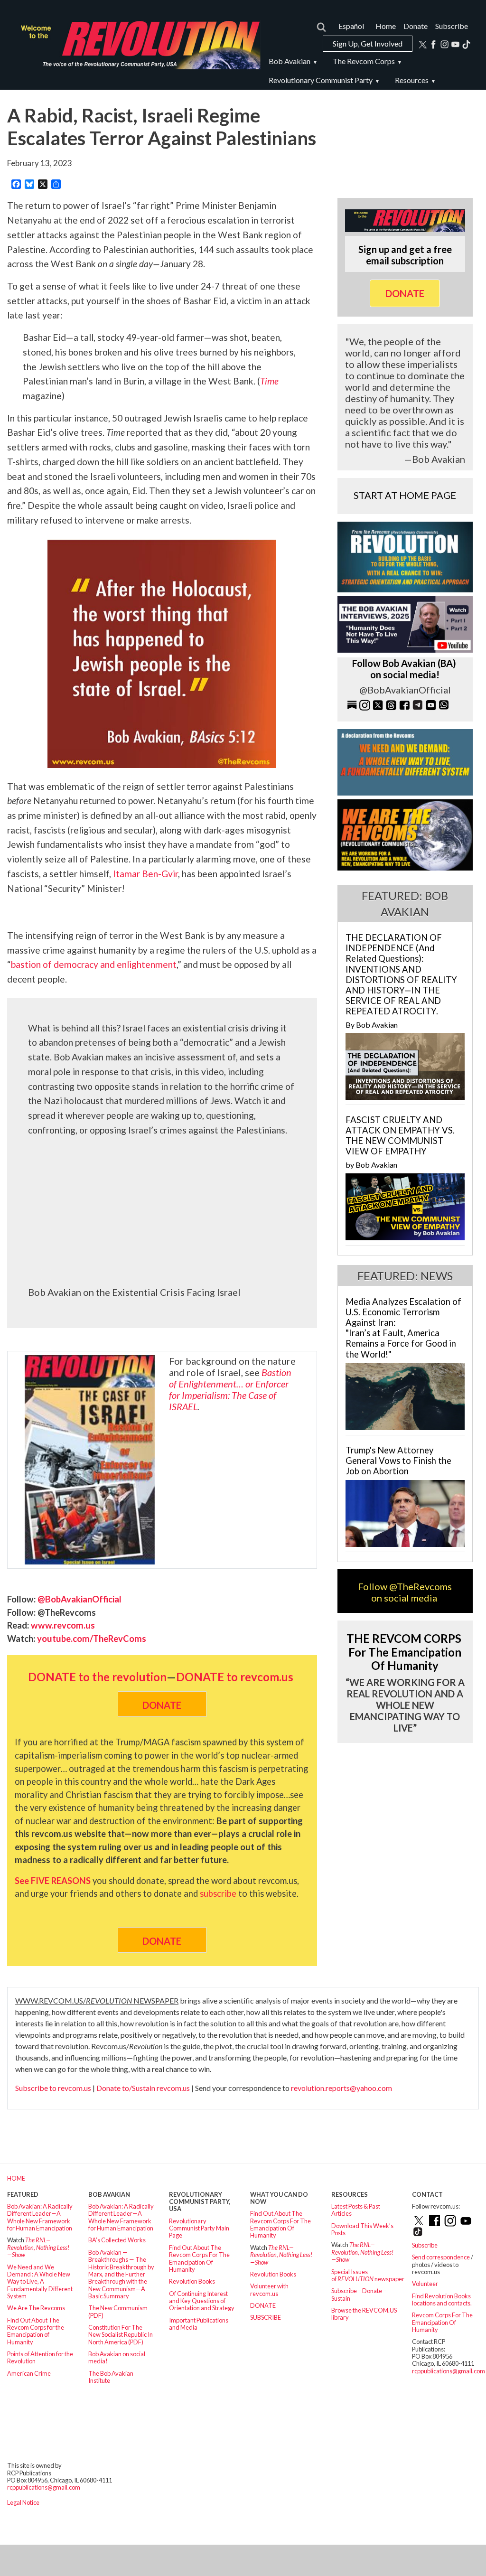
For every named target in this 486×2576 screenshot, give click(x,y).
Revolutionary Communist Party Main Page (199, 2228)
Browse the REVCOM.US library (364, 2314)
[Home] (137, 45)
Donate (416, 26)
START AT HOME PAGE (405, 495)
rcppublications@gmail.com (449, 2371)
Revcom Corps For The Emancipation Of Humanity (442, 2322)
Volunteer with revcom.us (269, 2290)
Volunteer (425, 2284)
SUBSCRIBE (266, 2317)
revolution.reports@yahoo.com (341, 2088)
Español (351, 26)
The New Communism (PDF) (118, 2311)
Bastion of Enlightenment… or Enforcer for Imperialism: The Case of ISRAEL (230, 1389)
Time (269, 381)
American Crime (29, 2373)
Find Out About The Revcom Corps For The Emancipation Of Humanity (199, 2258)
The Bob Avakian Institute (111, 2377)
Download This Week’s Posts (362, 2229)
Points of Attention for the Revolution (40, 2357)
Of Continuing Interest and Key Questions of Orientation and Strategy (202, 2301)
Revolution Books (192, 2281)
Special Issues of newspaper (368, 2275)
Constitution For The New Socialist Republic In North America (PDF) (121, 2335)
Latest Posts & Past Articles (356, 2210)
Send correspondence (441, 2257)
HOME (16, 2178)
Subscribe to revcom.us (53, 2088)
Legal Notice (23, 2502)
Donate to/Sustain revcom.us (143, 2088)
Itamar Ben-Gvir (145, 874)
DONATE (263, 2305)
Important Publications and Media (199, 2324)
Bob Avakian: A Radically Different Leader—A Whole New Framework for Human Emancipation (40, 2217)
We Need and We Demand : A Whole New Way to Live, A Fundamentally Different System (40, 2281)
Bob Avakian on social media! (117, 2357)
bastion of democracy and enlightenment (94, 964)
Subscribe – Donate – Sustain (359, 2294)
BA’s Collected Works (117, 2240)
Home (386, 26)
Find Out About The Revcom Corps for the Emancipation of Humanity (36, 2331)
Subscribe (452, 26)
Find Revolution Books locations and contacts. (442, 2300)
